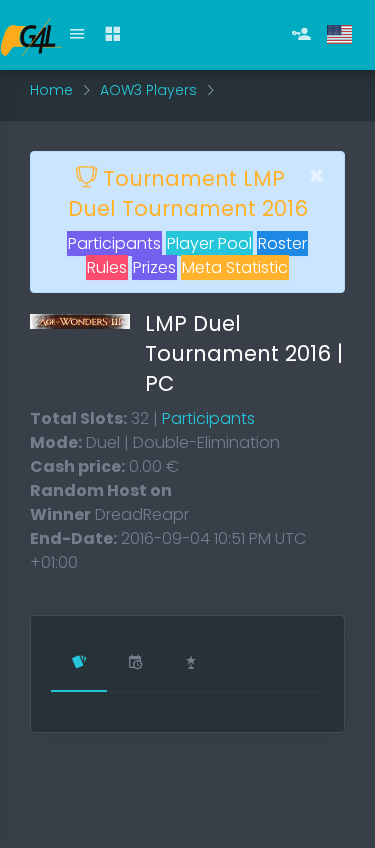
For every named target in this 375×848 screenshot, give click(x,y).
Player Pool (209, 243)
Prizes (154, 267)
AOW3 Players (148, 90)
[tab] (79, 664)
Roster (282, 243)
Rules (107, 267)
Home (51, 90)
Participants (114, 243)
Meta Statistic (235, 267)
